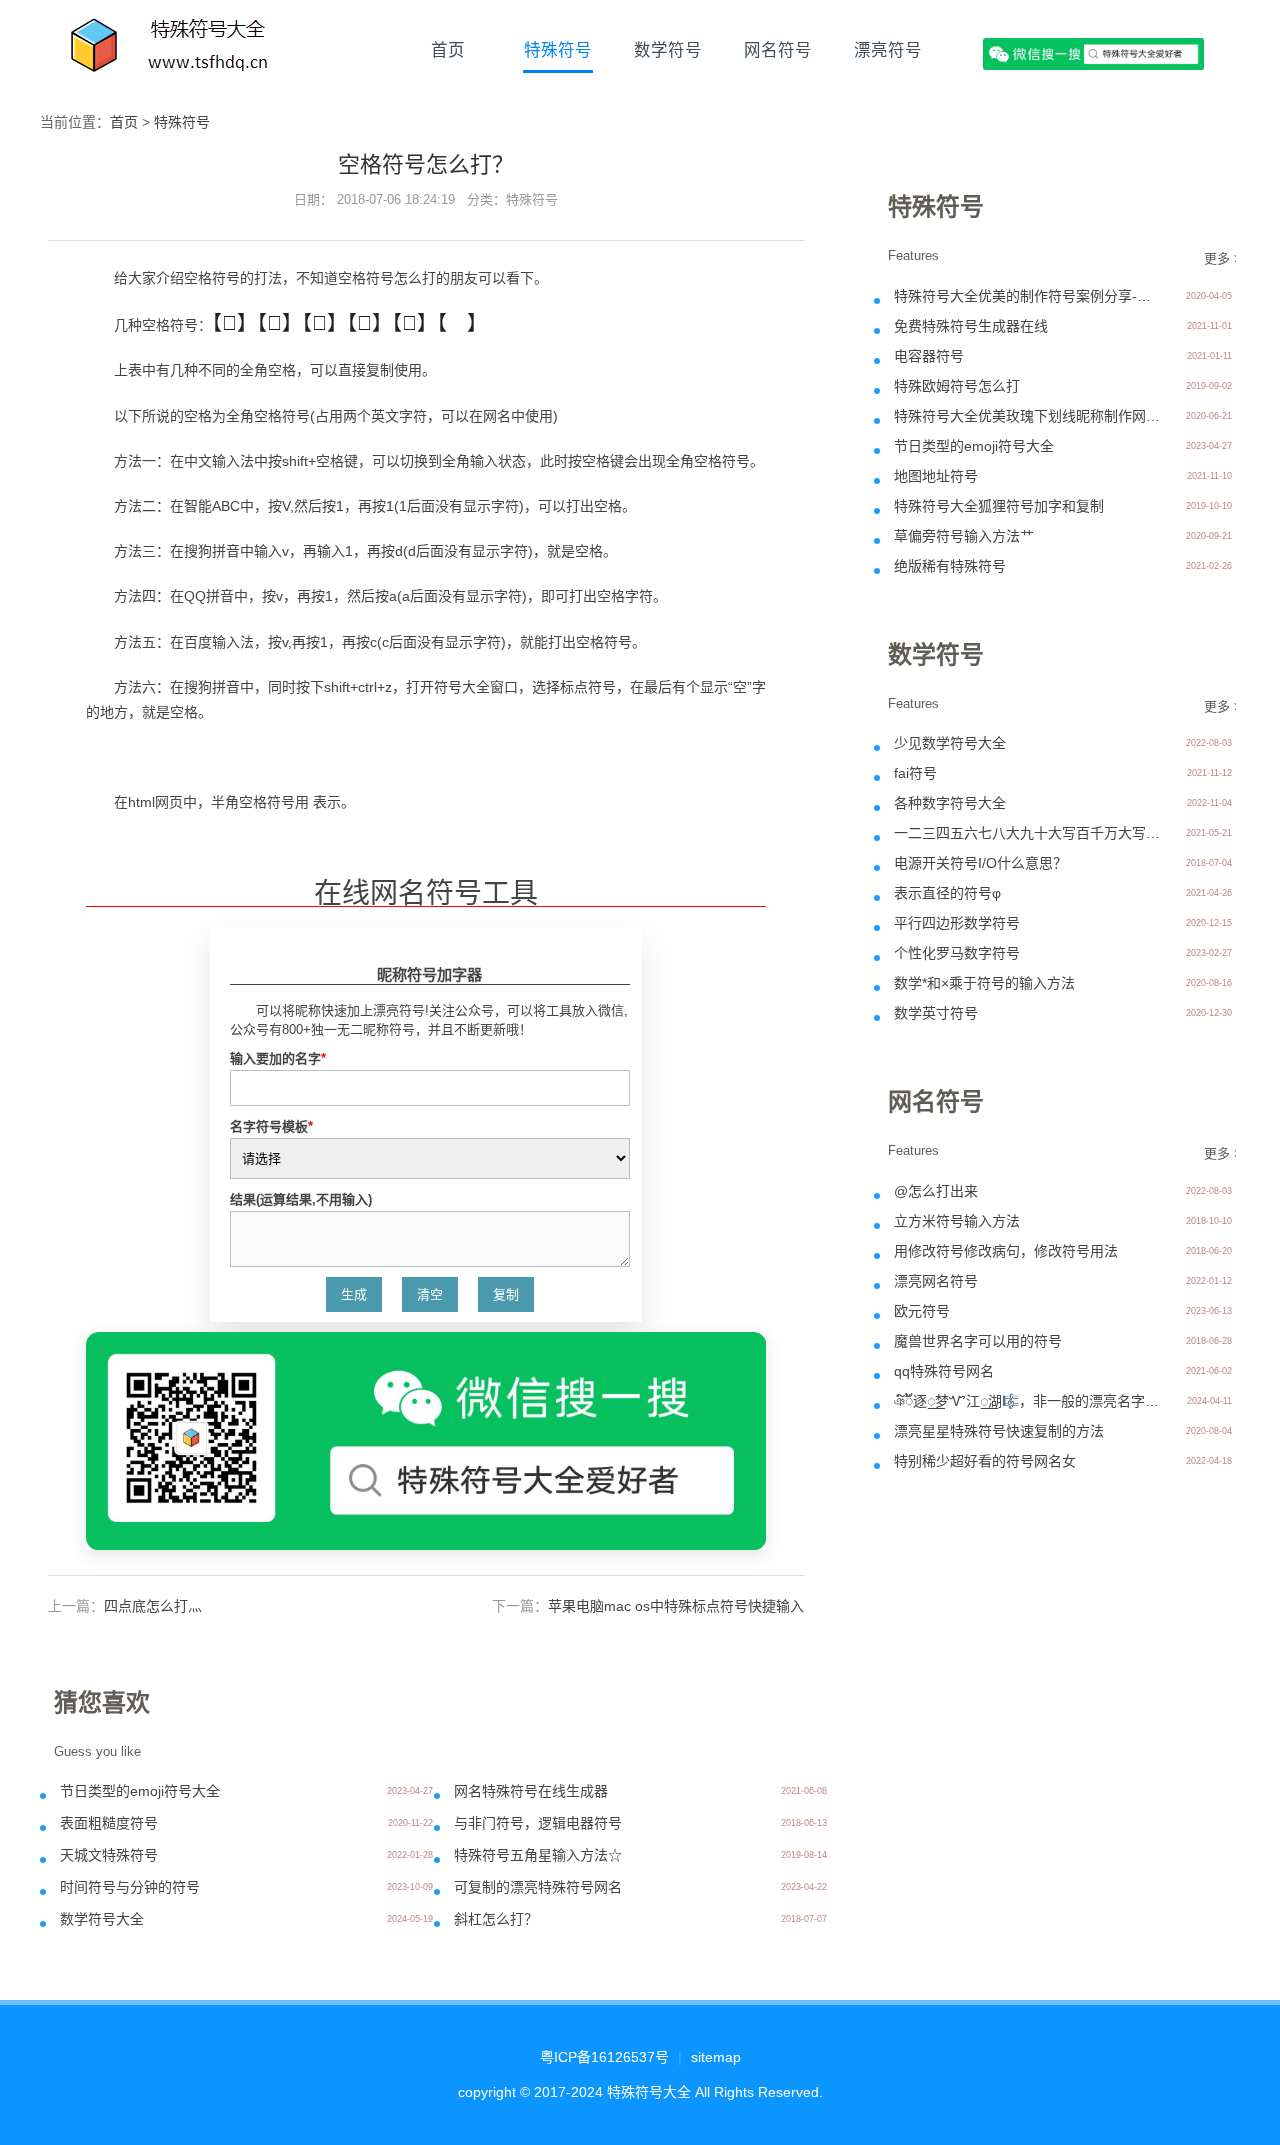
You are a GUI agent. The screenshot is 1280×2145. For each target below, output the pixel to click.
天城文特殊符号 (109, 1855)
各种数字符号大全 (950, 803)
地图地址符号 (936, 476)
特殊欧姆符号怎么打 (957, 386)
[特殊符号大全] (171, 50)
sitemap (716, 2057)
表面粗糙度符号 (109, 1823)
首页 (448, 50)
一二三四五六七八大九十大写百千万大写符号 (1028, 833)
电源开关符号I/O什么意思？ (980, 863)
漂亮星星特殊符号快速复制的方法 (999, 1431)
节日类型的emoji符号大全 (140, 1791)
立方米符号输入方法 (957, 1221)
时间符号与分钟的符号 (130, 1887)
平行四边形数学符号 (957, 923)
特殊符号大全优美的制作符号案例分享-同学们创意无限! (1028, 296)
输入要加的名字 (278, 1058)
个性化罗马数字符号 (957, 953)
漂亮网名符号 (936, 1281)
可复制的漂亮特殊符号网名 (538, 1887)
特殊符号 (558, 50)
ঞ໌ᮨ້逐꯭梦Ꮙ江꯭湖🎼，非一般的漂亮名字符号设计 (1028, 1401)
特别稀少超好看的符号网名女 (985, 1461)
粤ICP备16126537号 (604, 2057)
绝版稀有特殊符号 (950, 566)
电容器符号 (929, 356)
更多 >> (1227, 258)
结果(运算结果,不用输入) (301, 1199)
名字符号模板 (271, 1126)
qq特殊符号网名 (944, 1371)
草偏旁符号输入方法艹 (964, 536)
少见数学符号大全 (950, 743)
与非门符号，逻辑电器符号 (538, 1823)
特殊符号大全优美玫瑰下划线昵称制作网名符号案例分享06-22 (1028, 416)
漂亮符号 (888, 50)
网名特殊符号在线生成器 (531, 1791)
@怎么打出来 (936, 1191)
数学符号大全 (102, 1919)
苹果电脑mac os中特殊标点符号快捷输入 (676, 1606)
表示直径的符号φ (947, 893)
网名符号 (778, 50)
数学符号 (668, 50)
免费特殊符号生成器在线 (971, 326)
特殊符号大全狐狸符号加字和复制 (999, 506)
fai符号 (915, 773)
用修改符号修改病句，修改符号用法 (1006, 1251)
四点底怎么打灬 (153, 1606)
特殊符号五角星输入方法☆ (538, 1855)
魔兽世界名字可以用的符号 (978, 1341)
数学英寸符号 (936, 1013)
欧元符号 (922, 1311)
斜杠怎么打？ (496, 1919)
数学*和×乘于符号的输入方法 (984, 983)
